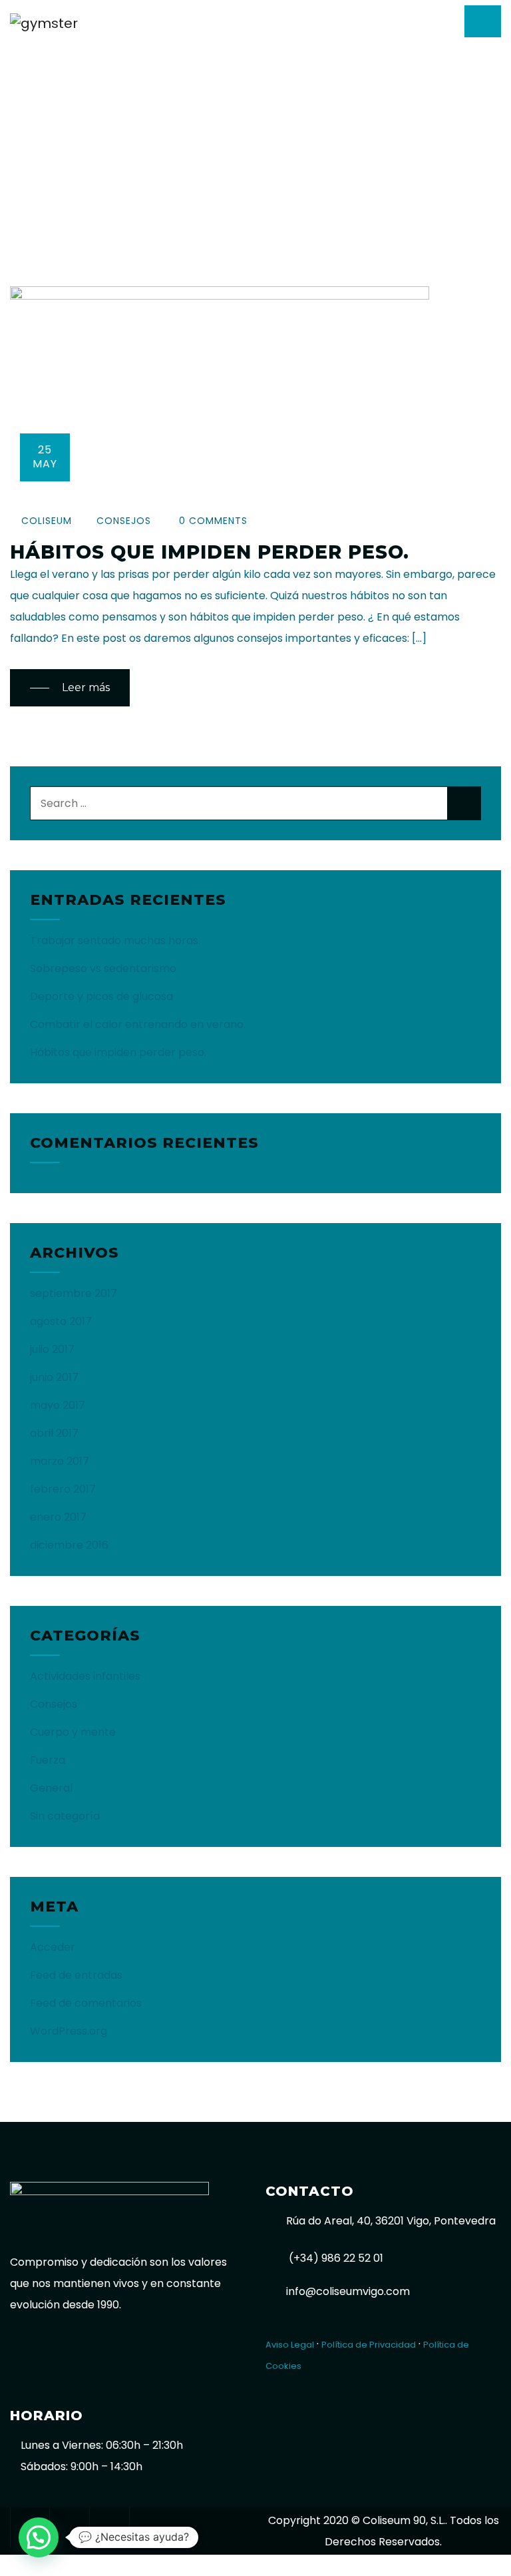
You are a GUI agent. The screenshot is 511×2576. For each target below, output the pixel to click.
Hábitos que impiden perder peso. (210, 552)
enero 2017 (58, 1517)
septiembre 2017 (74, 1293)
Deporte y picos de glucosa (101, 996)
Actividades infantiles (85, 1676)
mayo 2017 (58, 1405)
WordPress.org (69, 2031)
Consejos (124, 521)
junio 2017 (54, 1377)
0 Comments (212, 521)
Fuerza (48, 1760)
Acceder (53, 1947)
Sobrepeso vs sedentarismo (103, 968)
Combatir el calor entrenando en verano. (138, 1024)
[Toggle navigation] (483, 21)
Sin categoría (65, 1816)
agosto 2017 (61, 1321)
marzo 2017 (60, 1461)
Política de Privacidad (369, 2345)
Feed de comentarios (86, 2003)
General (51, 1788)
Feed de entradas (76, 1975)
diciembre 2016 (69, 1545)
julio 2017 (52, 1349)
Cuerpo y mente (73, 1732)
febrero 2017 (63, 1489)
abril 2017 (54, 1433)
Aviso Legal (290, 2345)
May (45, 457)
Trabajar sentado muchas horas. (115, 940)
